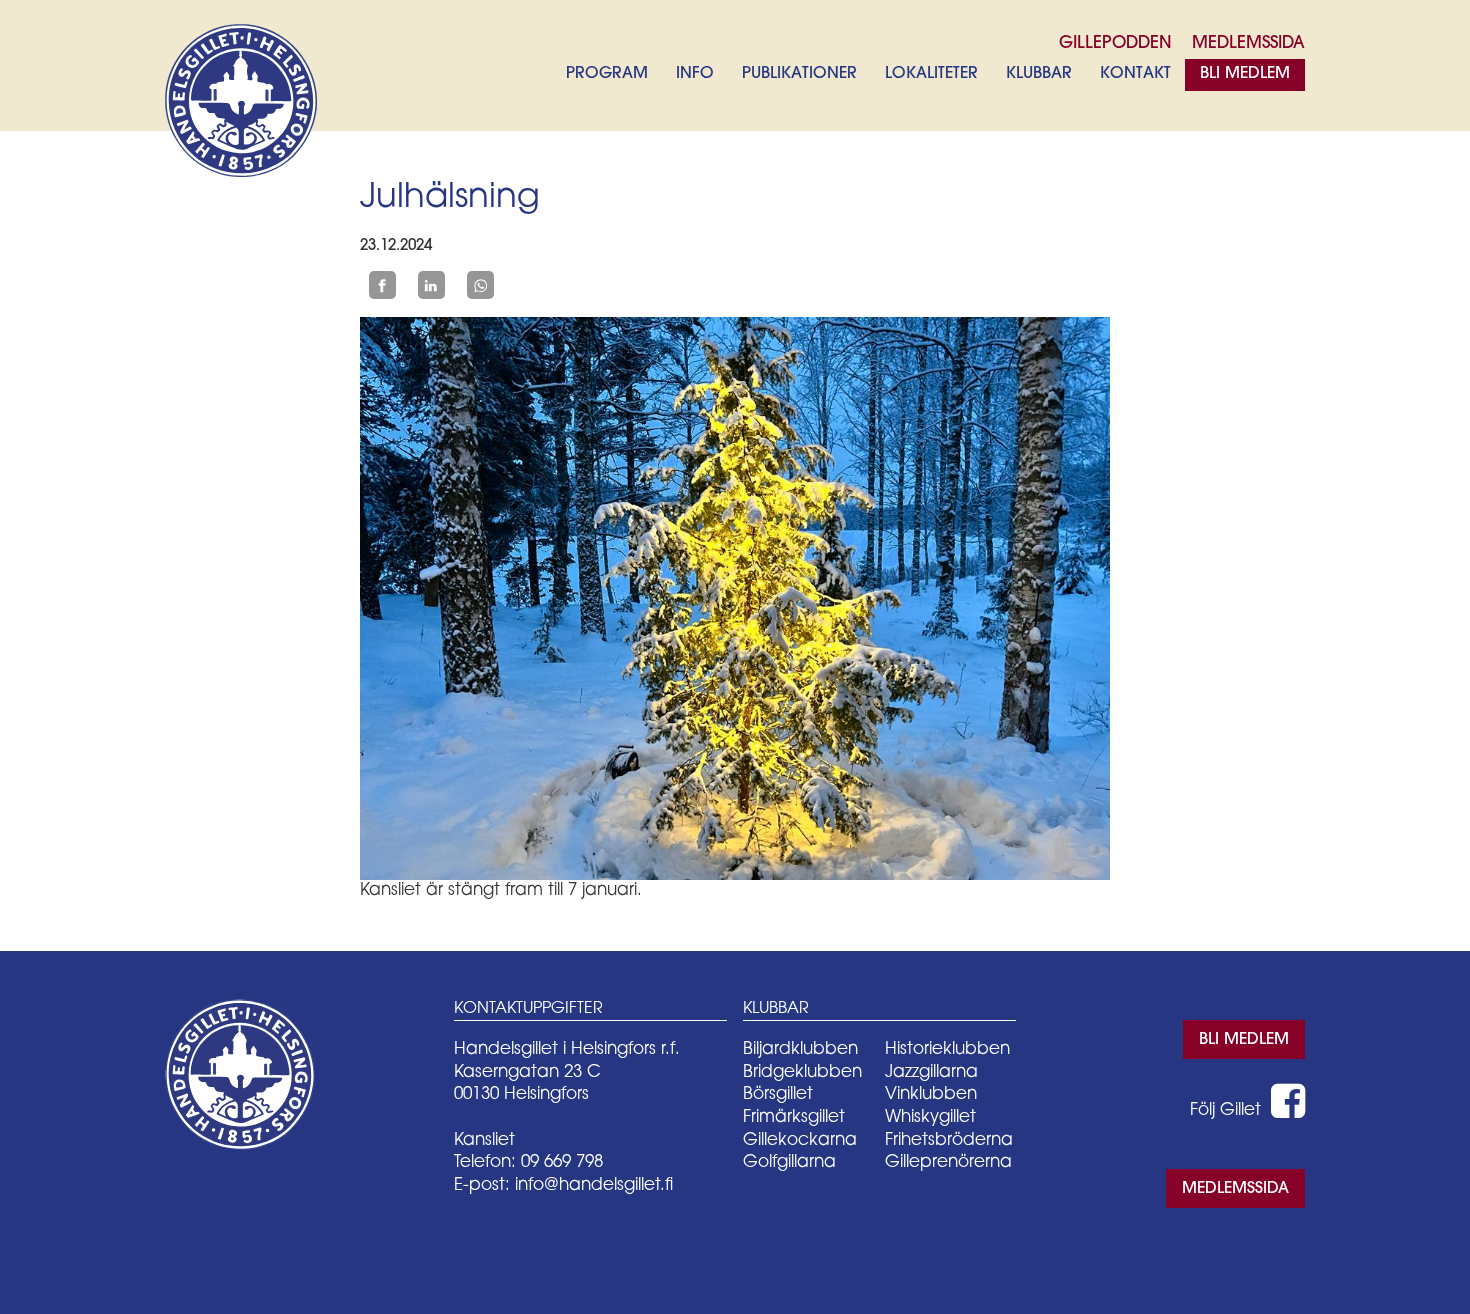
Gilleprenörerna (948, 1162)
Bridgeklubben (802, 1072)
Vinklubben (931, 1094)
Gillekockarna (800, 1140)
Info (695, 74)
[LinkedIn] (431, 285)
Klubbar (1039, 74)
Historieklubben (947, 1049)
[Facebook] (382, 285)
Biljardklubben (800, 1049)
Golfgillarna (789, 1162)
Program (607, 74)
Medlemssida (1235, 1189)
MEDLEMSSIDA (1248, 43)
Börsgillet (778, 1094)
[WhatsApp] (480, 285)
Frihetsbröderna (949, 1140)
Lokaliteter (931, 74)
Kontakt (1135, 74)
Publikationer (799, 74)
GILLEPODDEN (1115, 43)
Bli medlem (1245, 74)
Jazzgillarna (931, 1072)
